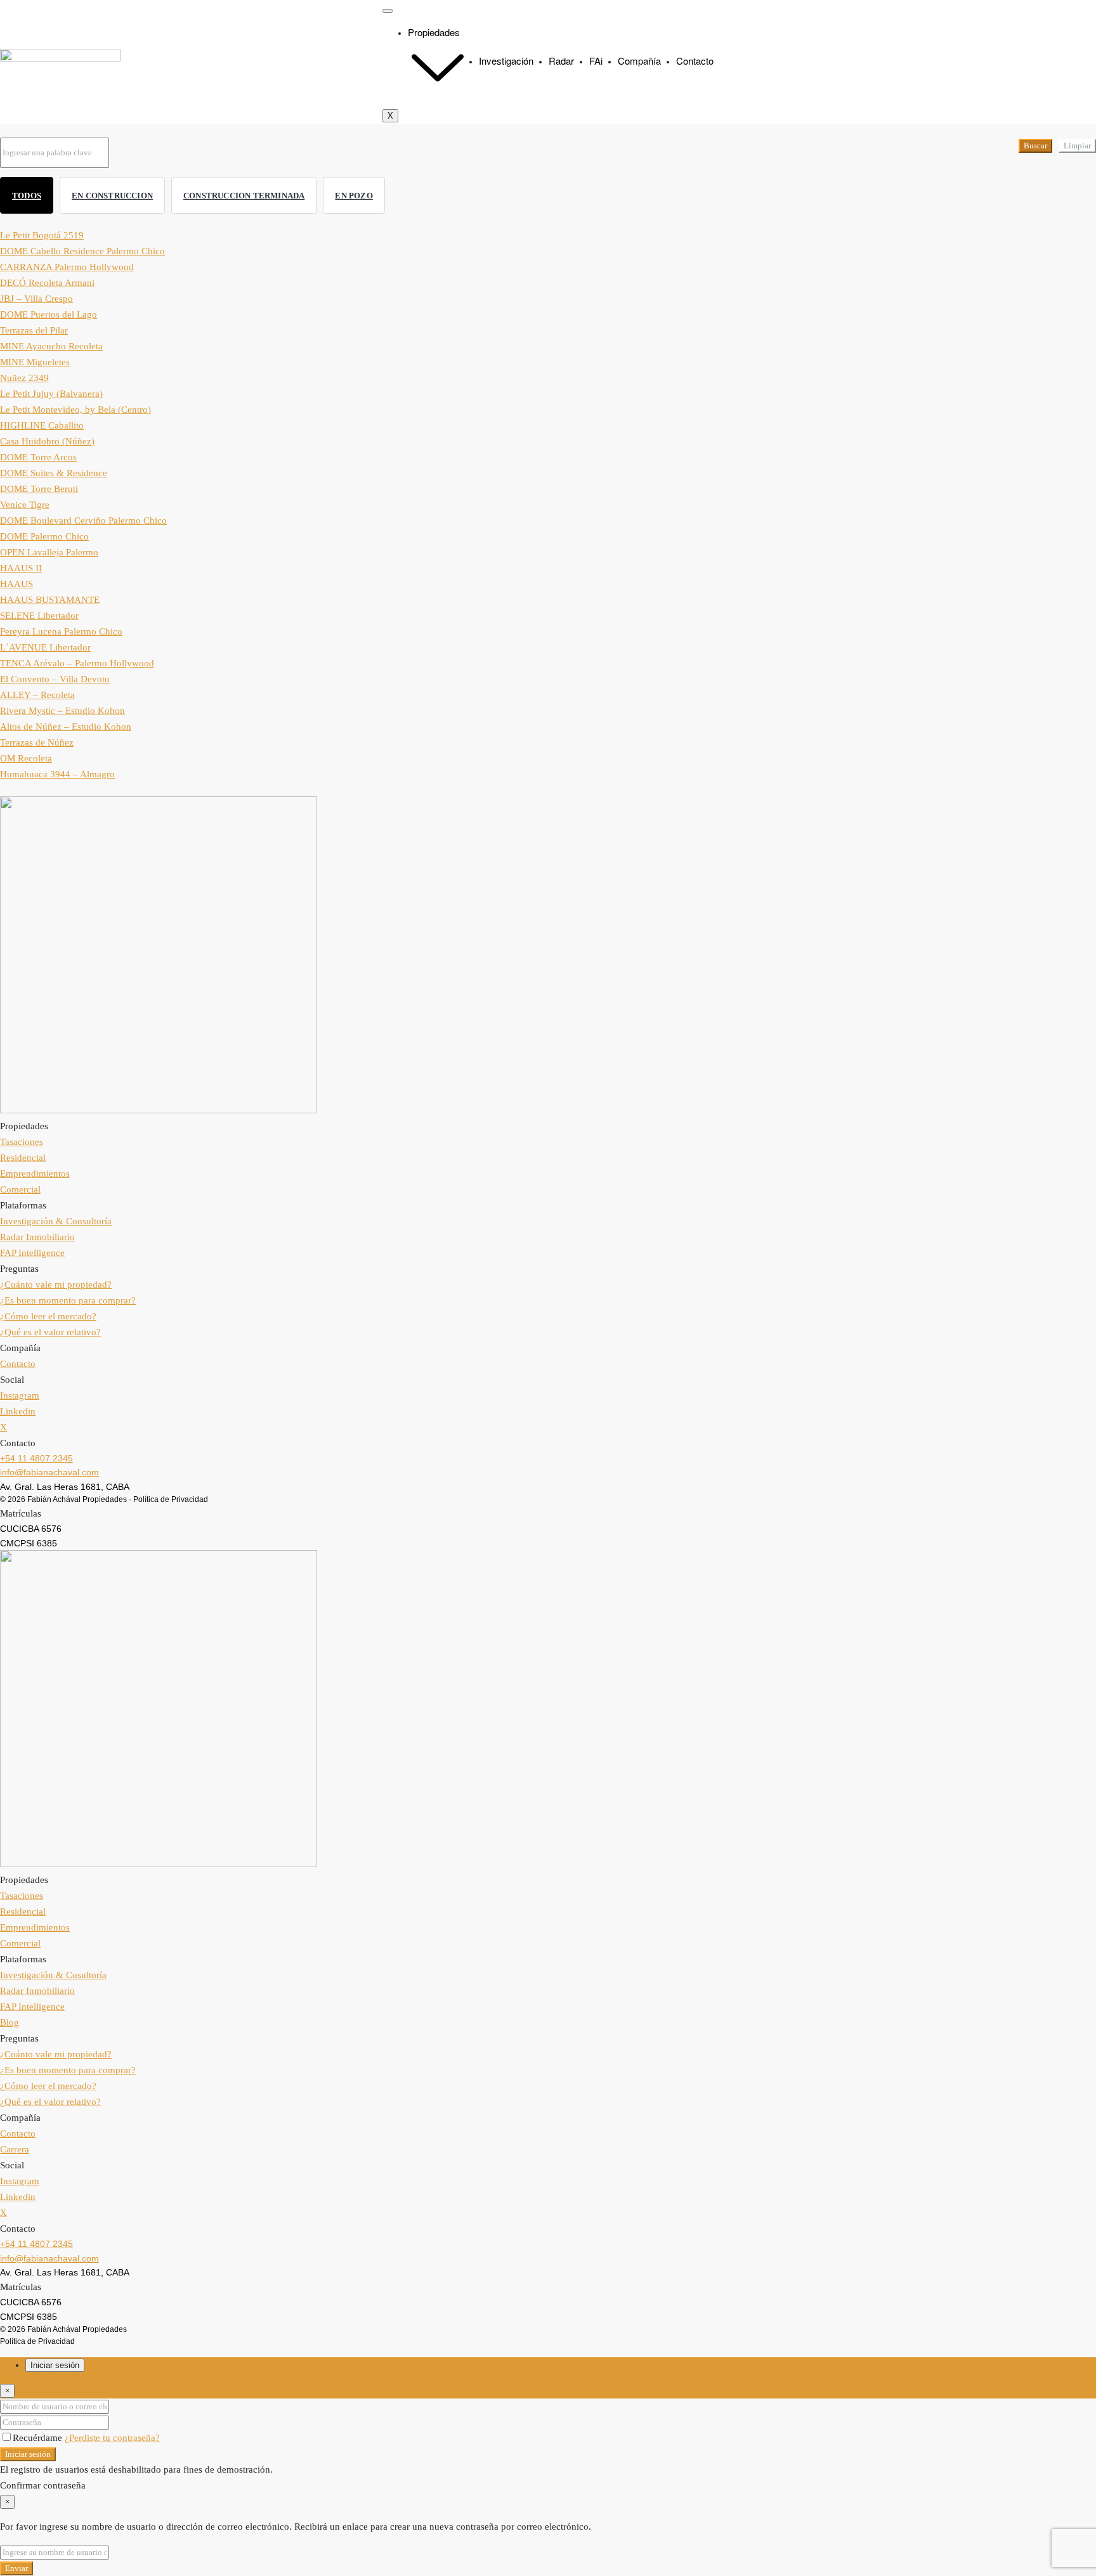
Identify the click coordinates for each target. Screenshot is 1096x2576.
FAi (596, 61)
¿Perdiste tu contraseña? (112, 2438)
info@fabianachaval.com (49, 1472)
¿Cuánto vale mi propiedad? (56, 1285)
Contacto (695, 61)
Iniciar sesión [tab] (55, 2365)
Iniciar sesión (28, 2454)
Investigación (506, 61)
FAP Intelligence (32, 1253)
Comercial (20, 1189)
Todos (27, 196)
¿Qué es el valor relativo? (50, 1332)
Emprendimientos (35, 1174)
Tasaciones (22, 1142)
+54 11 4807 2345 (36, 1458)
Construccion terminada (244, 196)
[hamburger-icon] (388, 11)
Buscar (1035, 146)
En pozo (354, 196)
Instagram (20, 1395)
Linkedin (18, 1411)
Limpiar (1077, 146)
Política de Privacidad (171, 1499)
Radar (561, 61)
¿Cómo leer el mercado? (48, 1316)
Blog (10, 2023)
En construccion (112, 196)
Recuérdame (39, 2438)
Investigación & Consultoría (56, 1221)
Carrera (15, 2149)
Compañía (639, 61)
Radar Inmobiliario (37, 1237)
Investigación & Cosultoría (53, 1975)
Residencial (23, 1158)
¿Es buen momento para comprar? (68, 1300)
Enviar (16, 2568)
